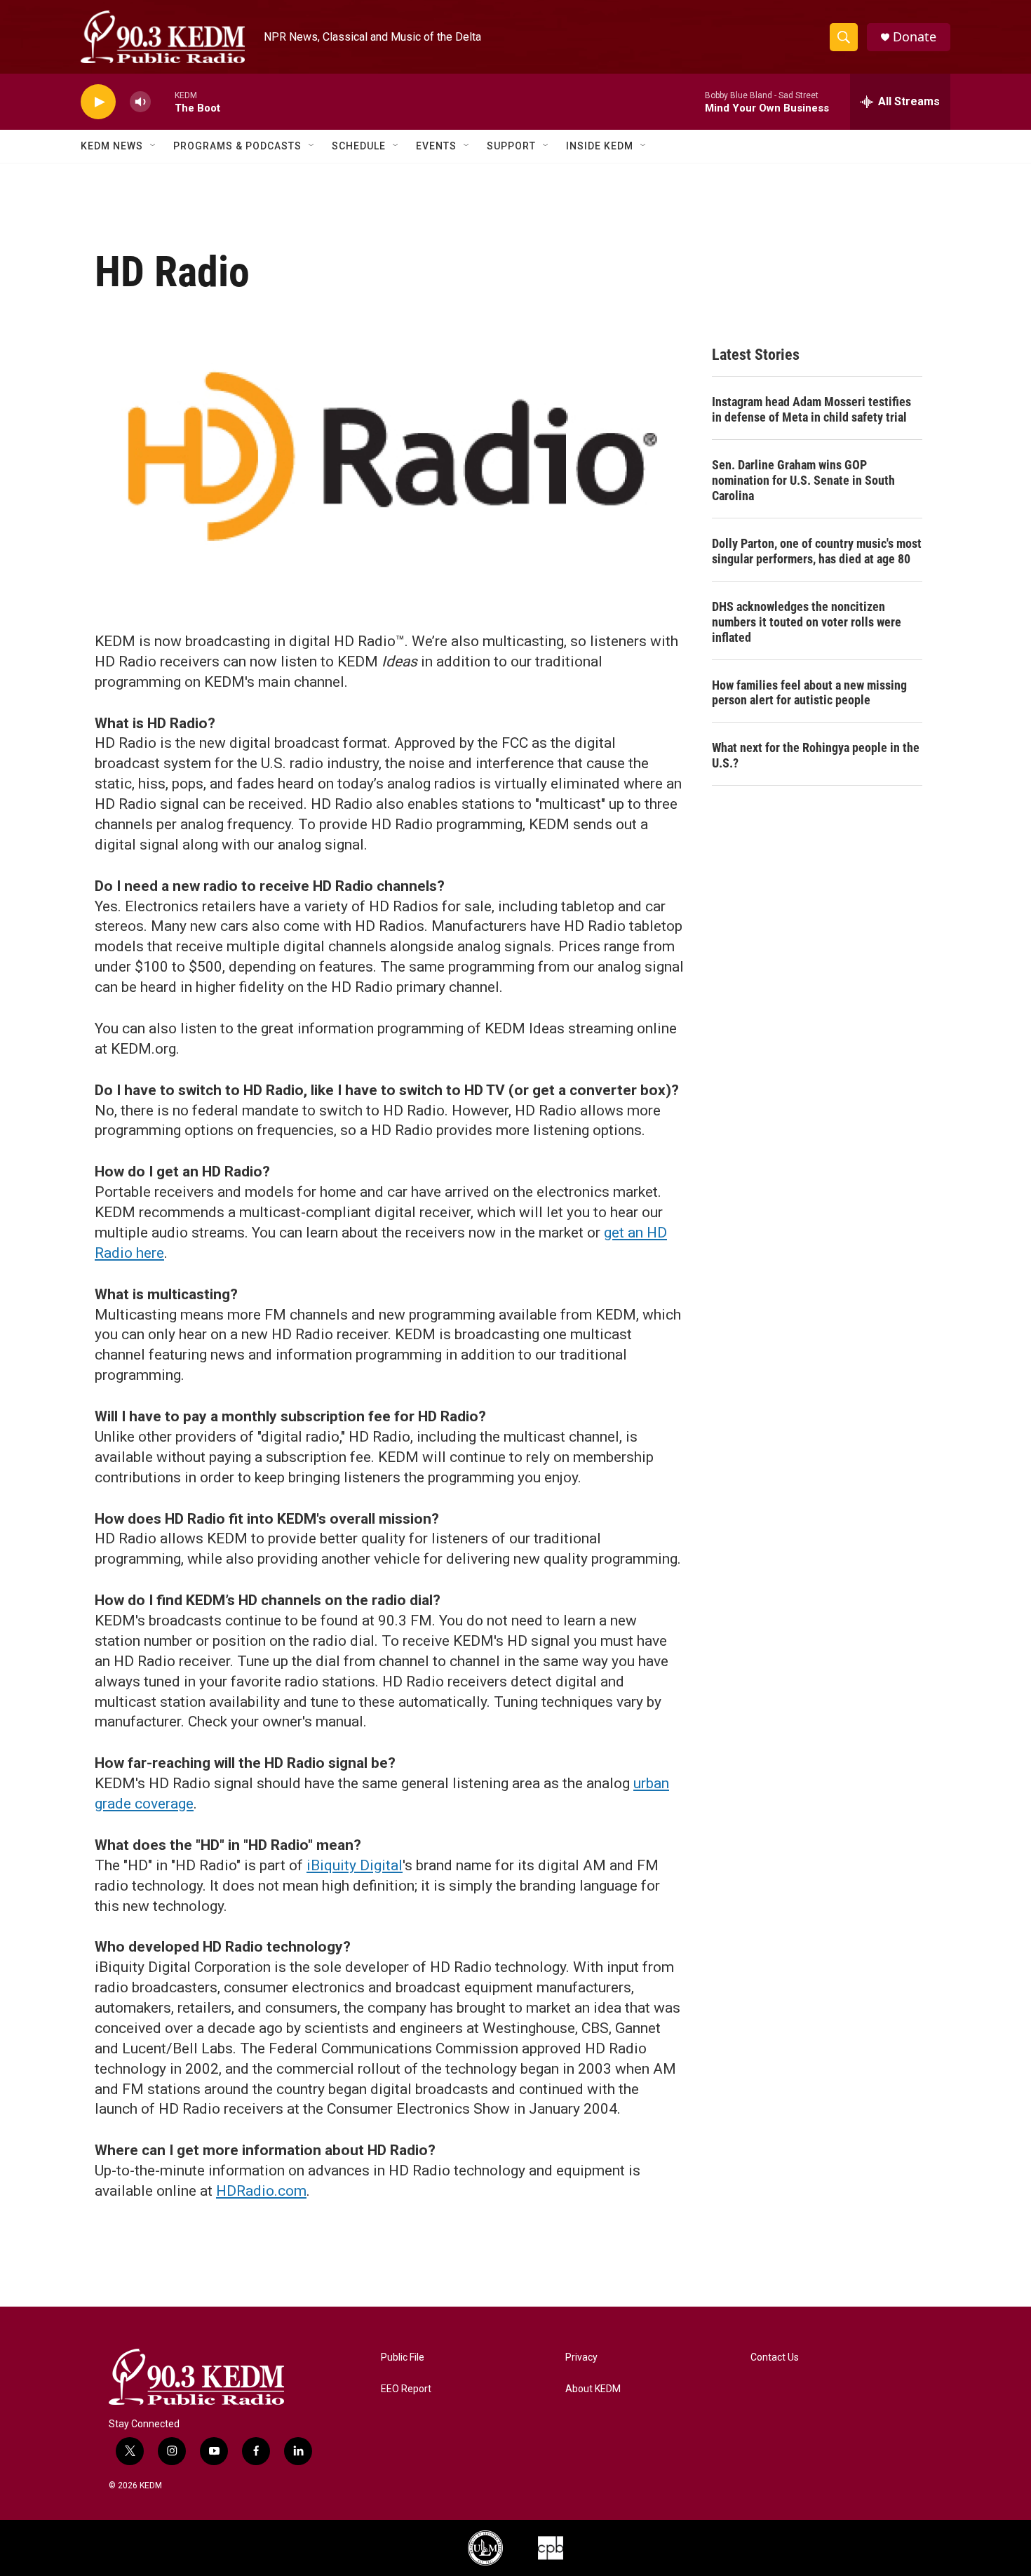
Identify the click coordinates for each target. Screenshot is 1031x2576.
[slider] (163, 101)
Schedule (359, 146)
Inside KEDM (600, 146)
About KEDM (593, 2389)
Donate (915, 37)
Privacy (581, 2357)
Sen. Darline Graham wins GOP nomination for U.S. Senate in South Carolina (803, 480)
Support (511, 146)
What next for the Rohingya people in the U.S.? (816, 755)
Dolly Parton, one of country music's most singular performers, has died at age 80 (817, 551)
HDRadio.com (261, 2191)
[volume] (140, 102)
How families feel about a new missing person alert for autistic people (809, 693)
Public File (403, 2357)
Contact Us (775, 2357)
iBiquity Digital (355, 1865)
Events (436, 146)
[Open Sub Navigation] (154, 146)
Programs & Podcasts (237, 146)
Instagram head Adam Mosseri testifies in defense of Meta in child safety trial (811, 409)
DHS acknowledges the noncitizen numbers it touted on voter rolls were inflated (807, 622)
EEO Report (406, 2389)
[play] (98, 102)
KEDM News (112, 146)
